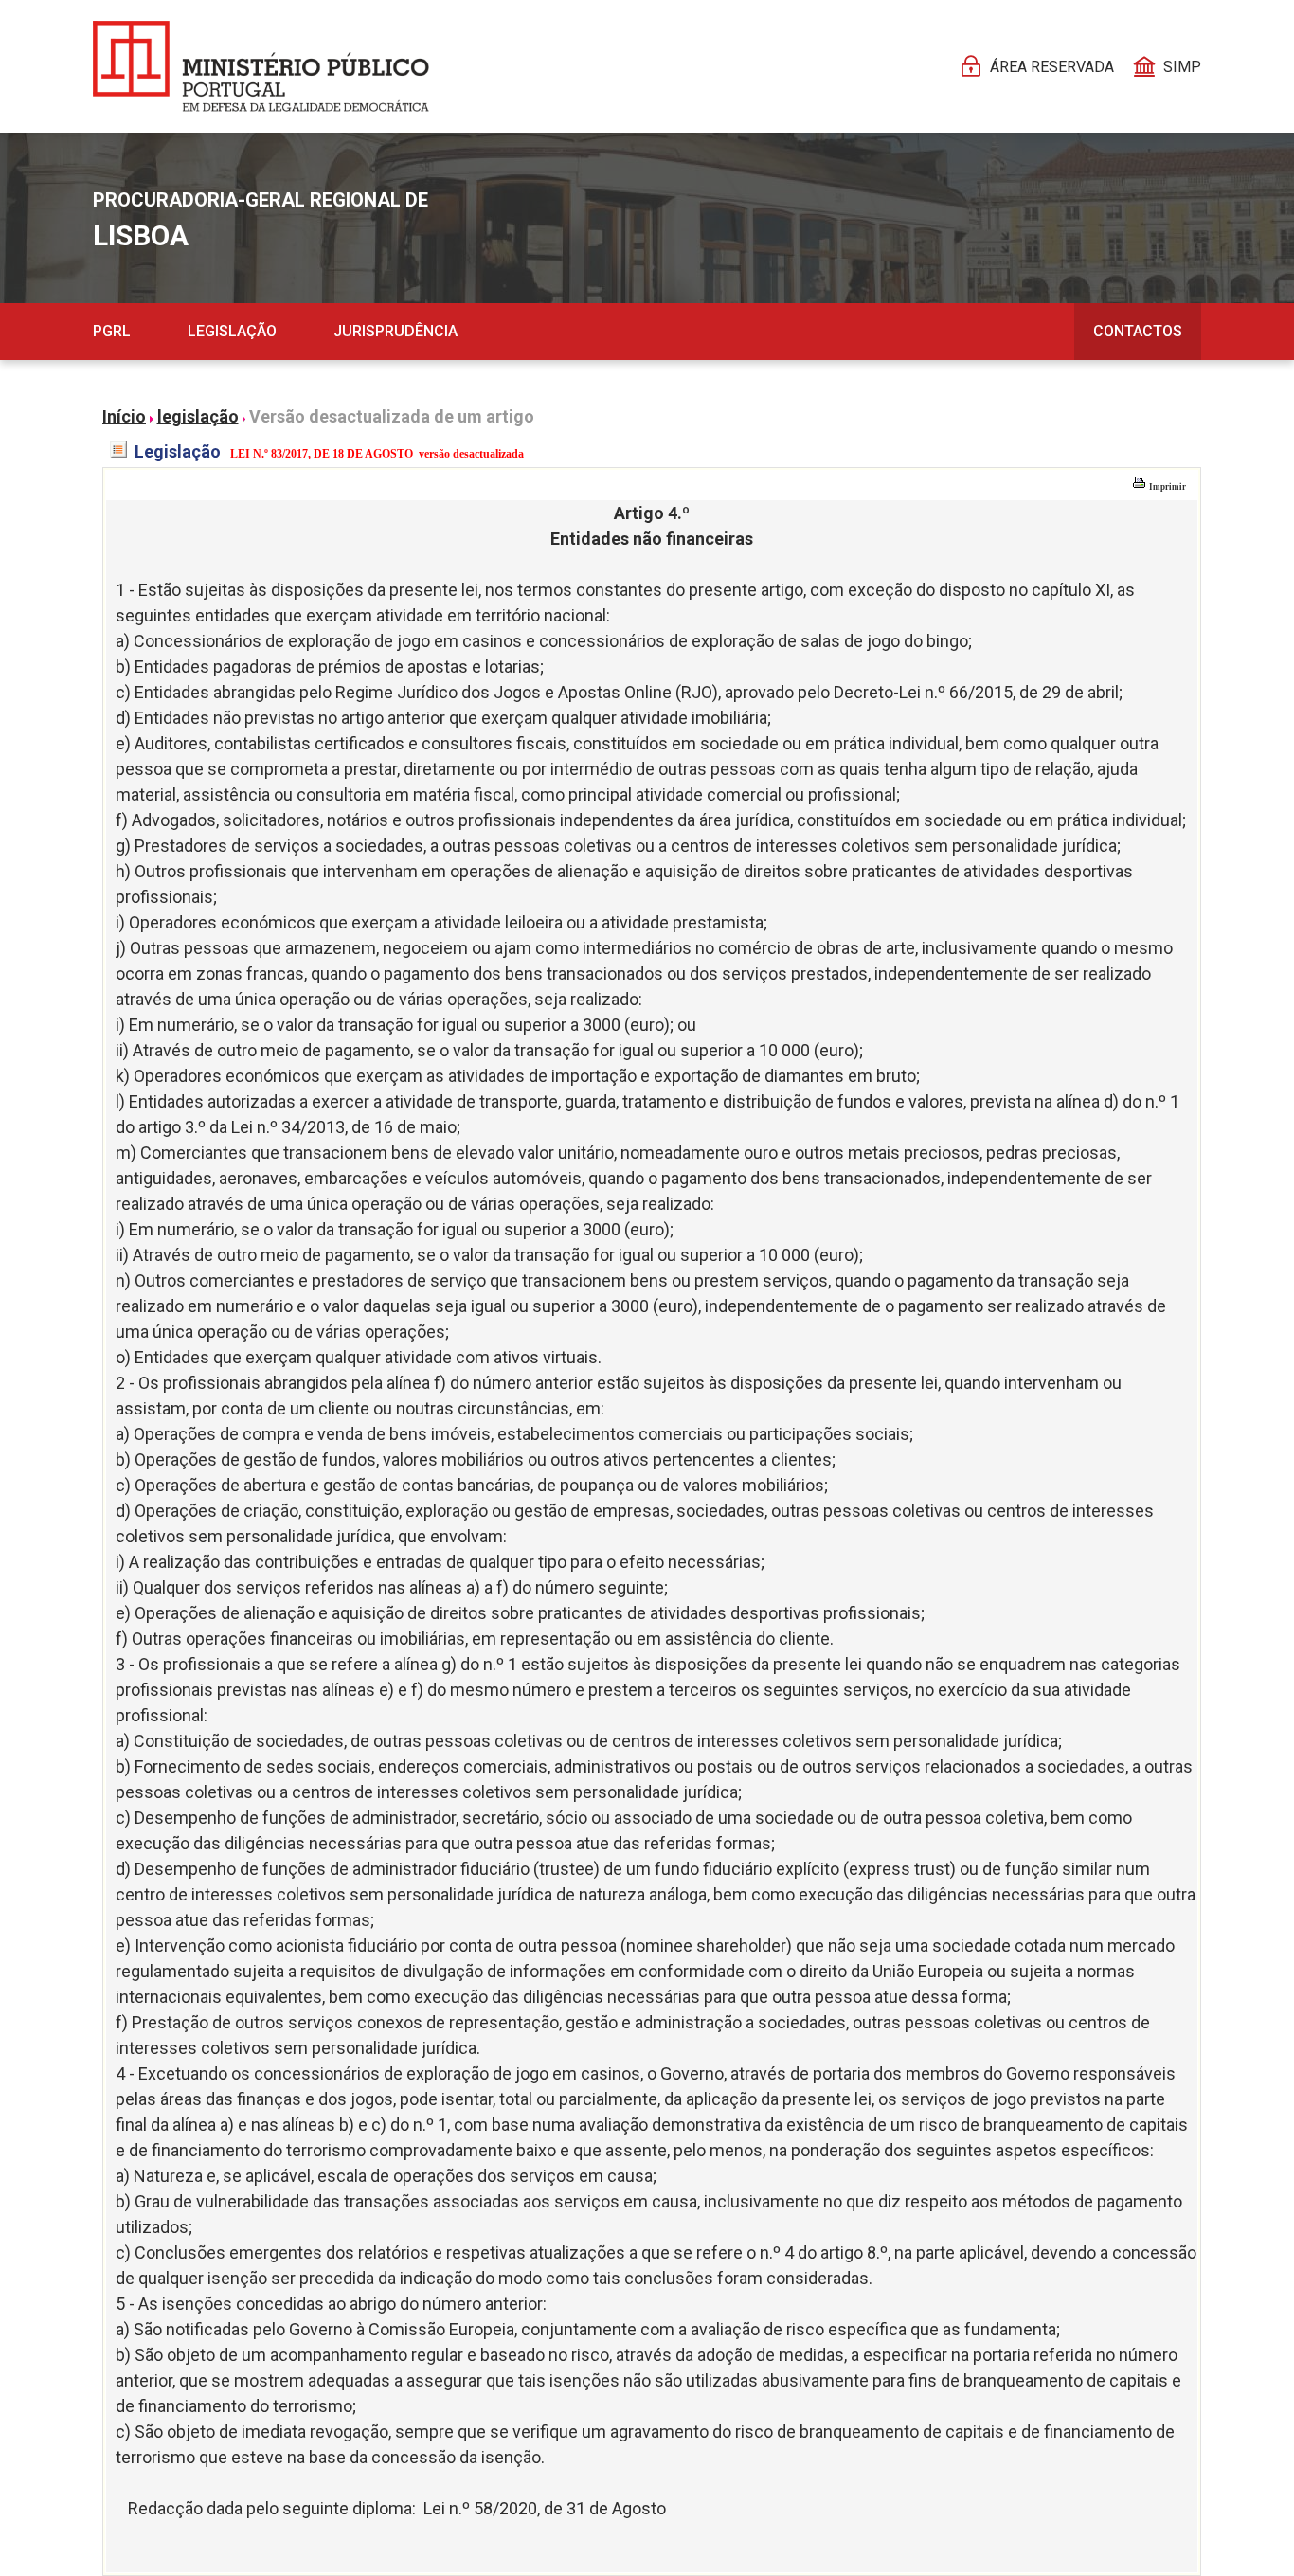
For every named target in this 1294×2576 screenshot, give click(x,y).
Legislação (232, 331)
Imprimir (1167, 487)
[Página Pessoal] (261, 66)
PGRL (112, 331)
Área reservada (1052, 67)
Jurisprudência (395, 331)
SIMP (1182, 67)
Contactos (1138, 331)
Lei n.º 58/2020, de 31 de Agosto (545, 2508)
